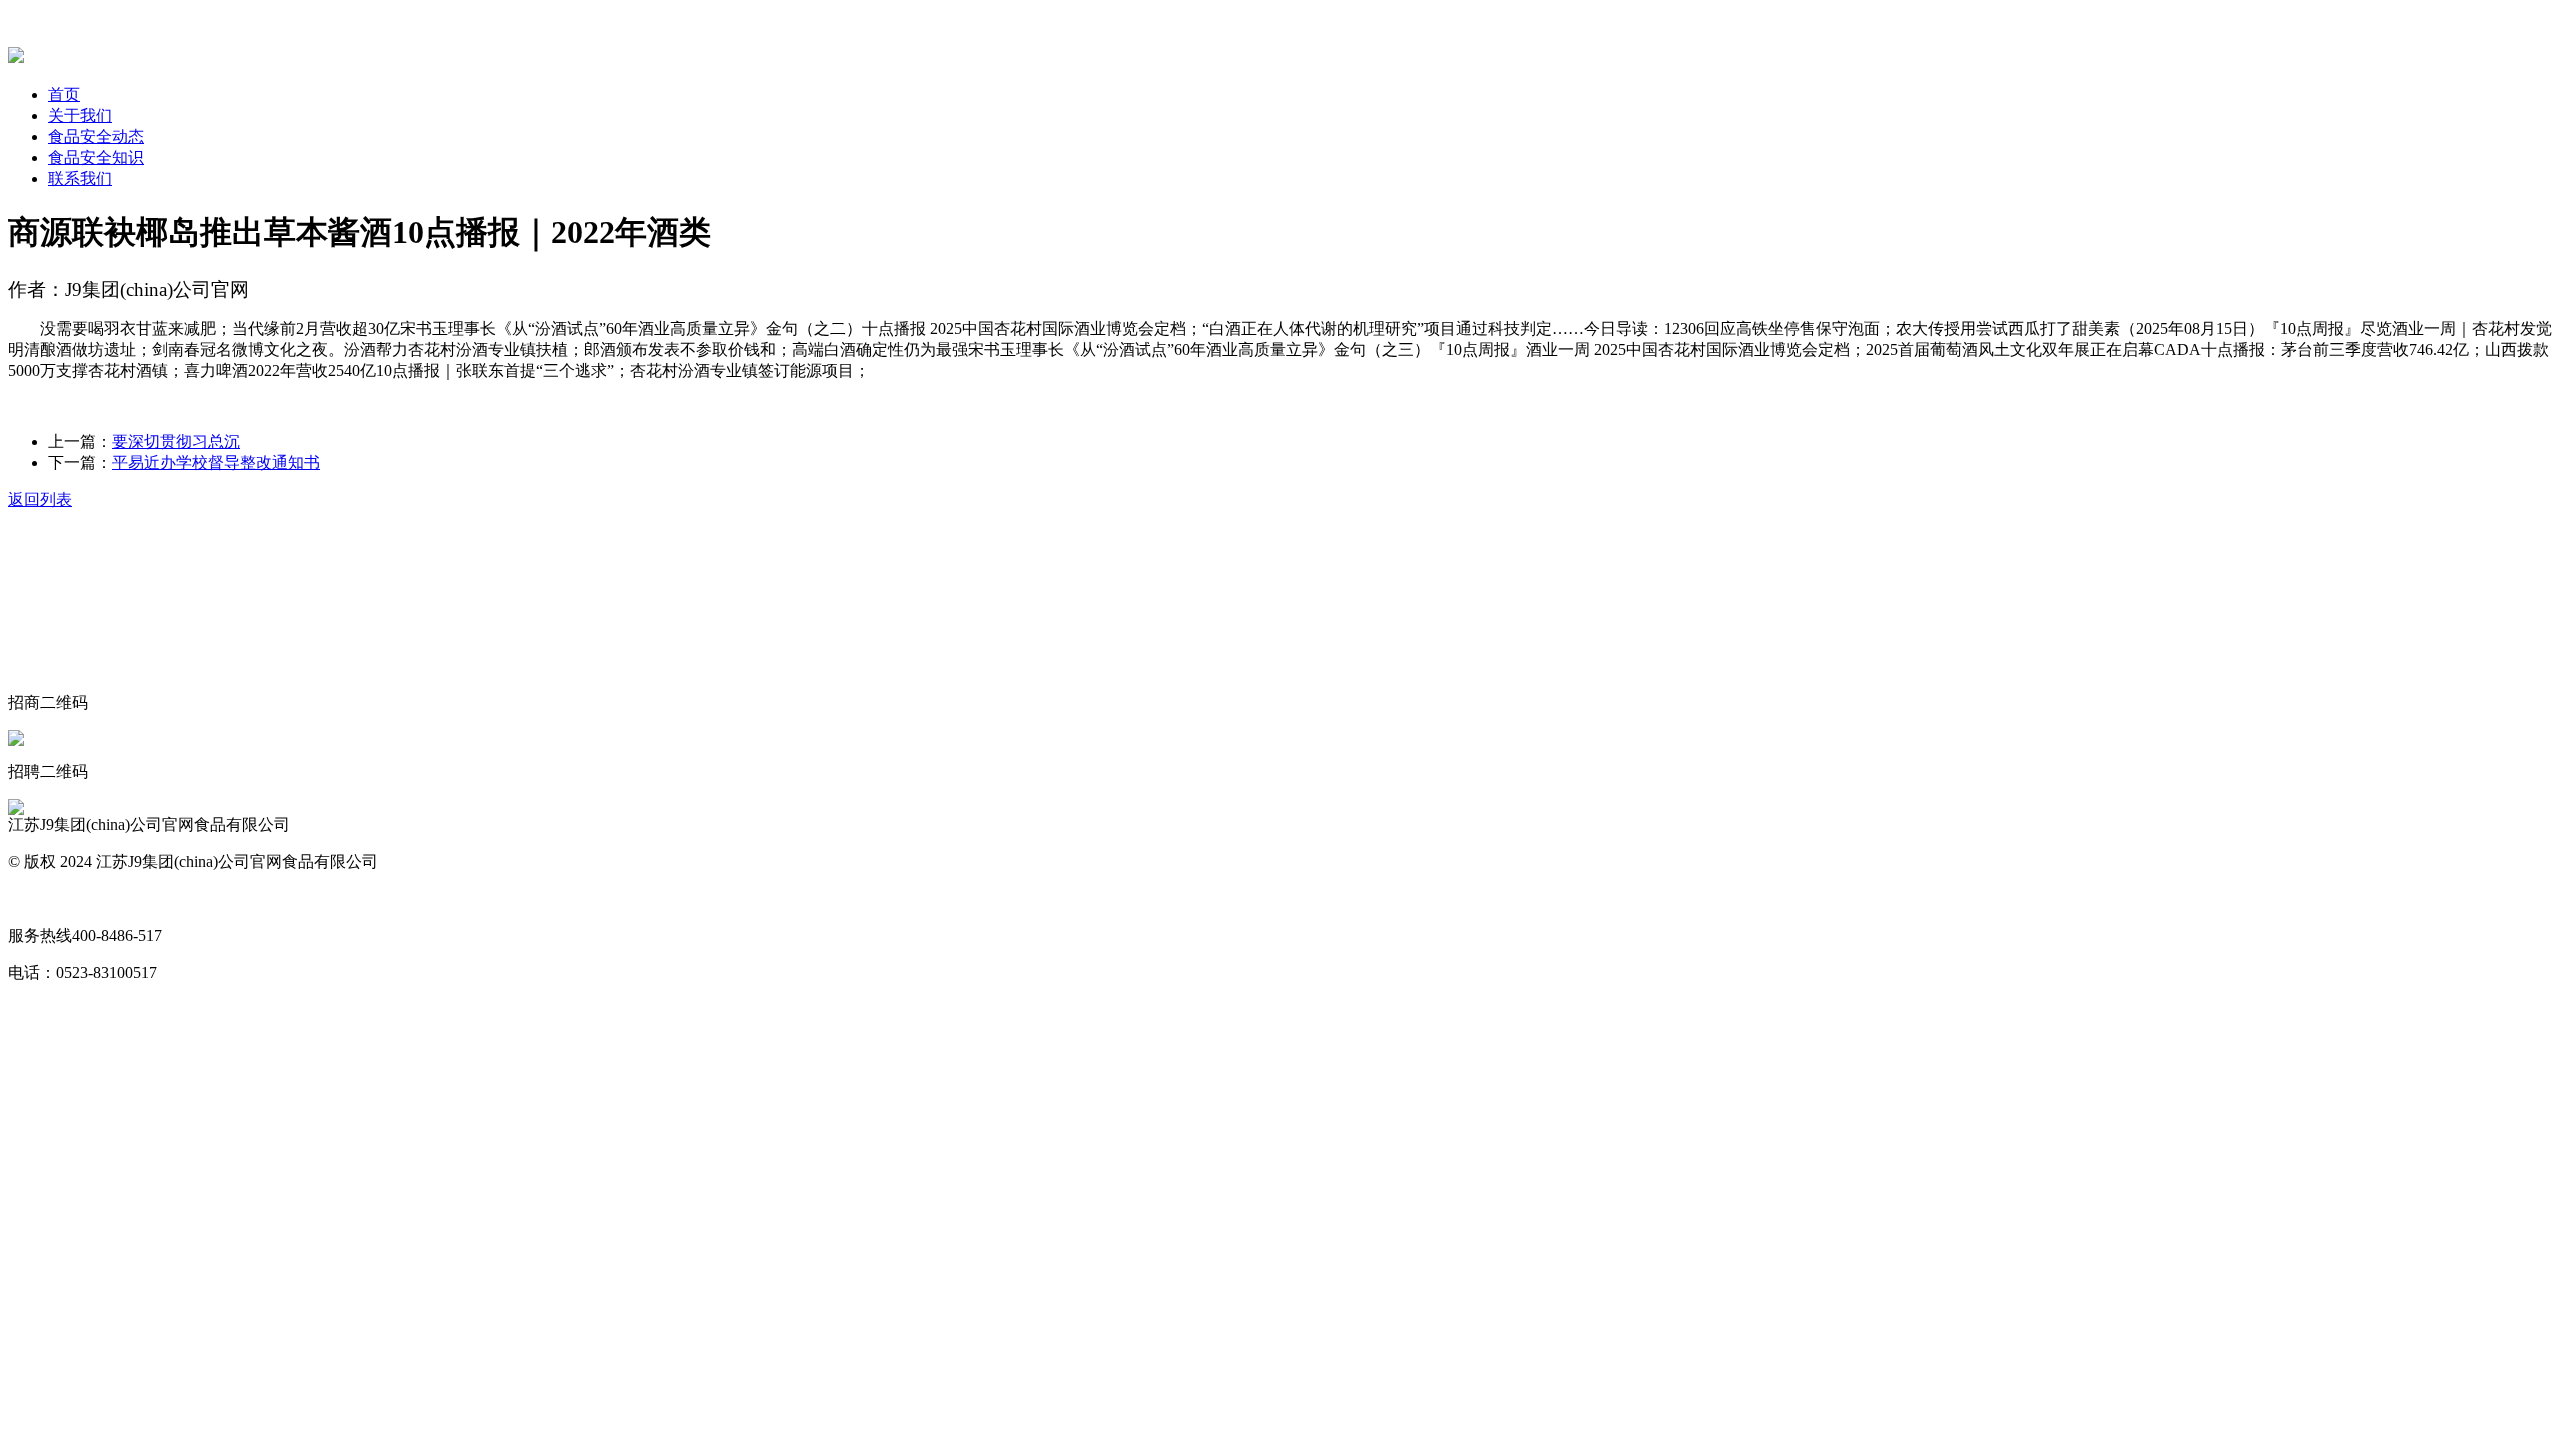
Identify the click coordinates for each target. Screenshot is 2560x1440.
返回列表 (40, 499)
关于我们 (80, 115)
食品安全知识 (96, 157)
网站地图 (40, 898)
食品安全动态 (96, 136)
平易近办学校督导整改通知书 (216, 462)
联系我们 (80, 178)
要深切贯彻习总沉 (176, 441)
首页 (64, 94)
